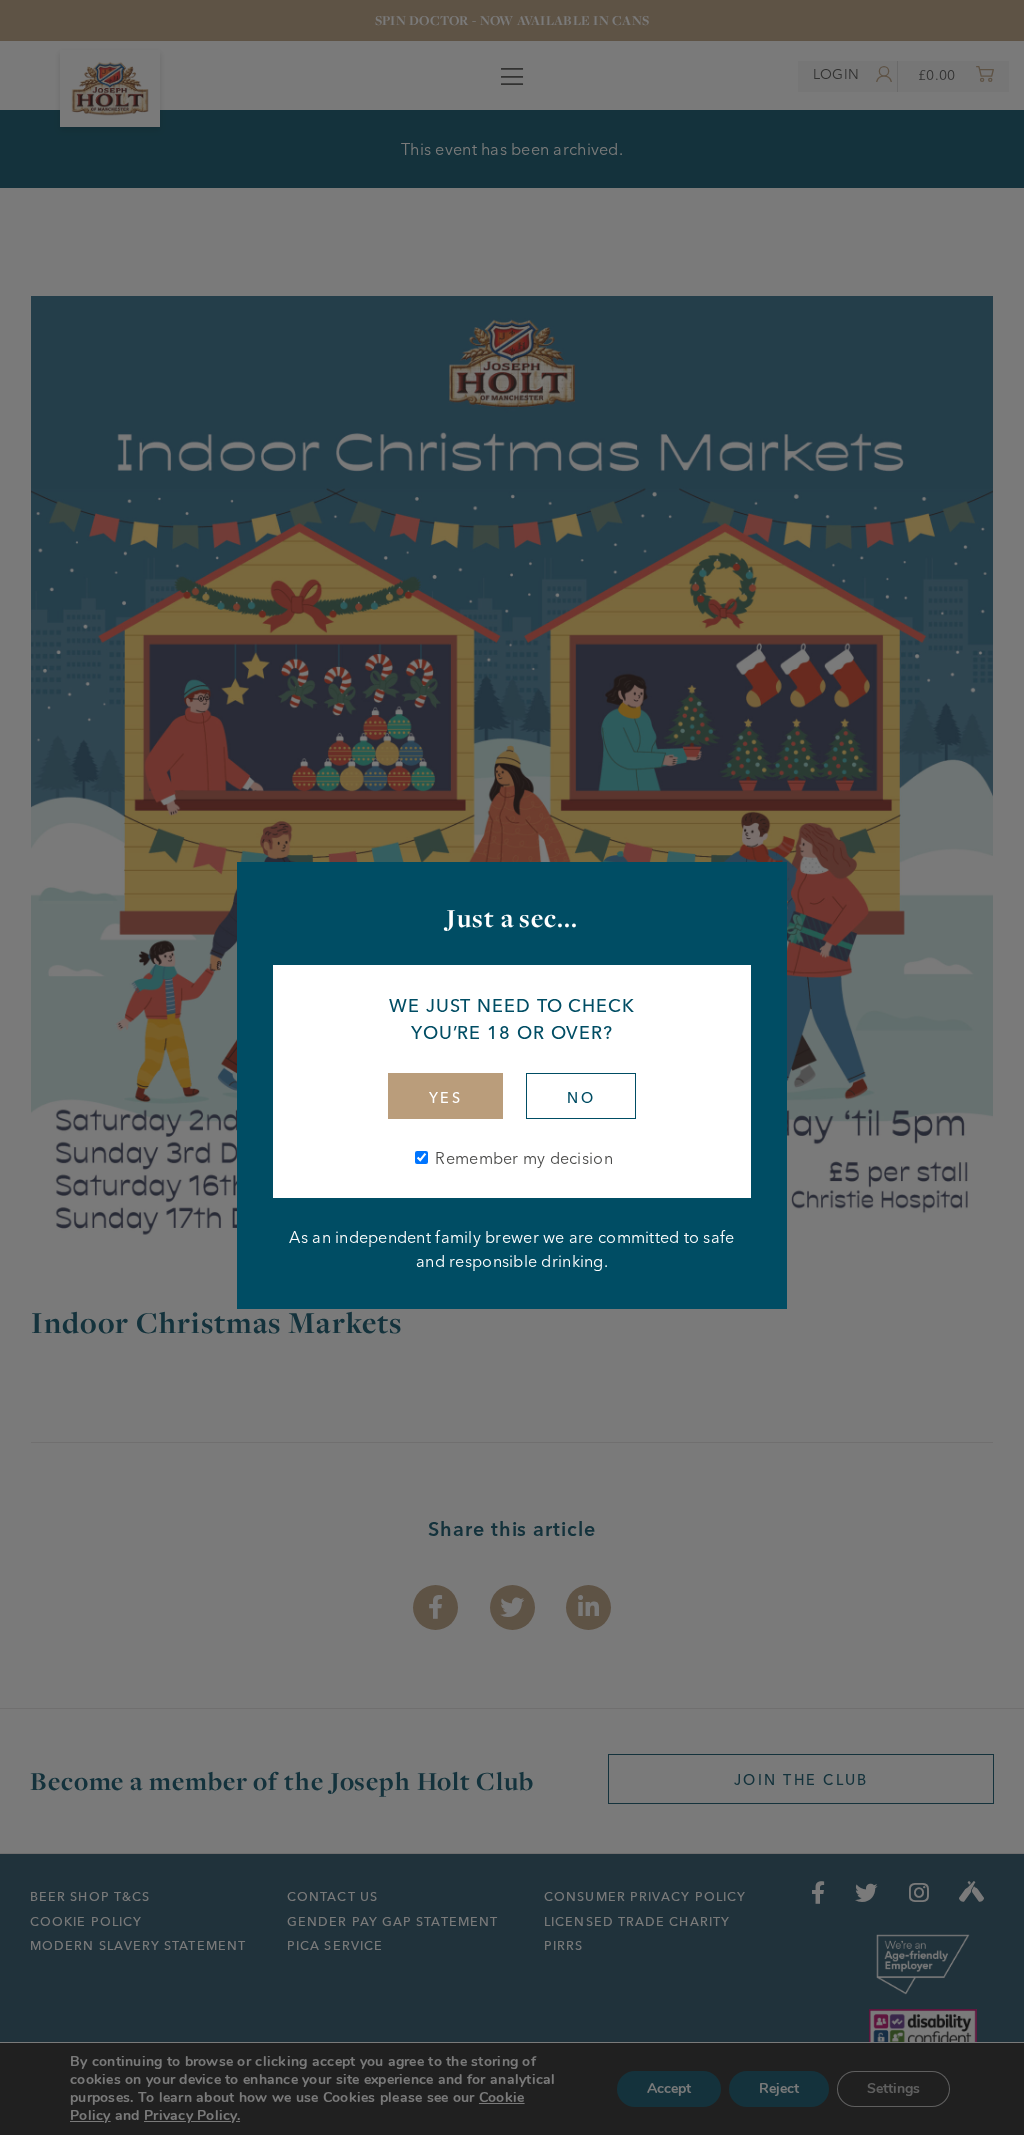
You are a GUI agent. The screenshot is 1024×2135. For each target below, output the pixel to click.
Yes (445, 1098)
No (581, 1098)
